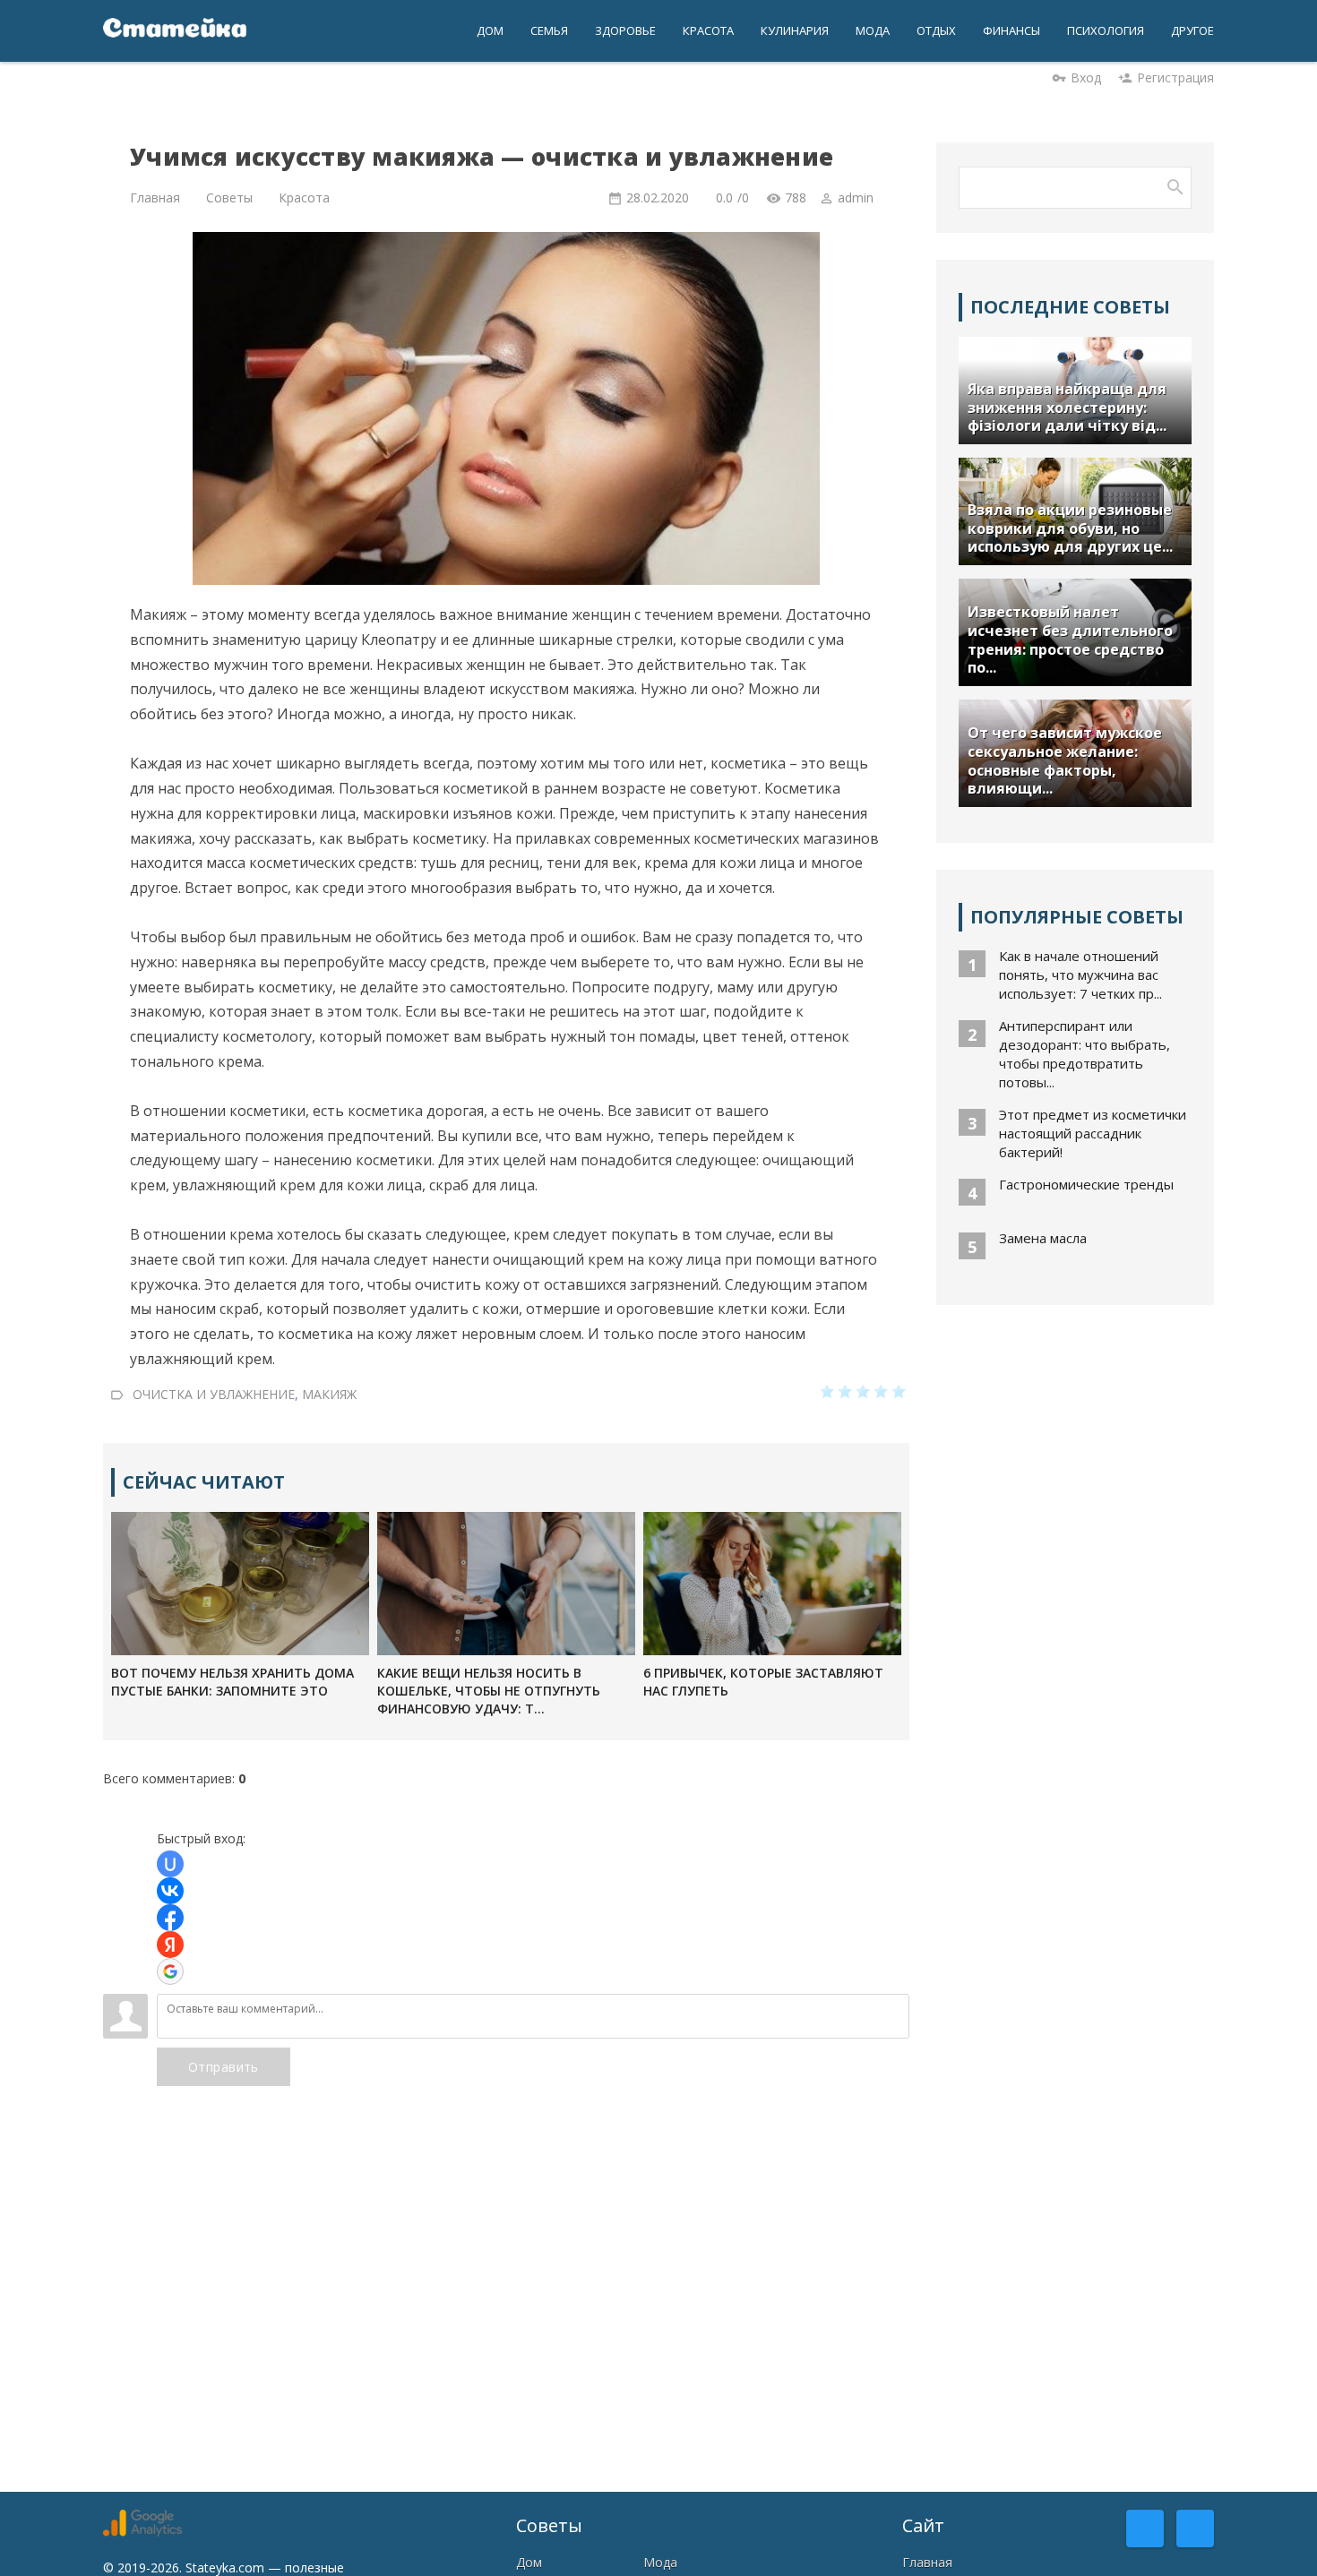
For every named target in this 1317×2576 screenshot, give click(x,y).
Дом (529, 2562)
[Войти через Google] (170, 1971)
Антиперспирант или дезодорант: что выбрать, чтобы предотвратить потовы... (1085, 1054)
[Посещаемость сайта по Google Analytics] (142, 2532)
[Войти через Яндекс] (170, 1945)
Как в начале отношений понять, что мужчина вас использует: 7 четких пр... (1080, 975)
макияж (329, 1393)
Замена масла (1043, 1238)
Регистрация (1175, 77)
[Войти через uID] (170, 1864)
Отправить (224, 2067)
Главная (927, 2562)
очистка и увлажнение (214, 1393)
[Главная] (175, 31)
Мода (660, 2562)
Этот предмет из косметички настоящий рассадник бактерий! (1093, 1133)
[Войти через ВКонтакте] (170, 1891)
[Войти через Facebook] (170, 1918)
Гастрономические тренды (1086, 1184)
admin (856, 197)
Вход (1086, 77)
